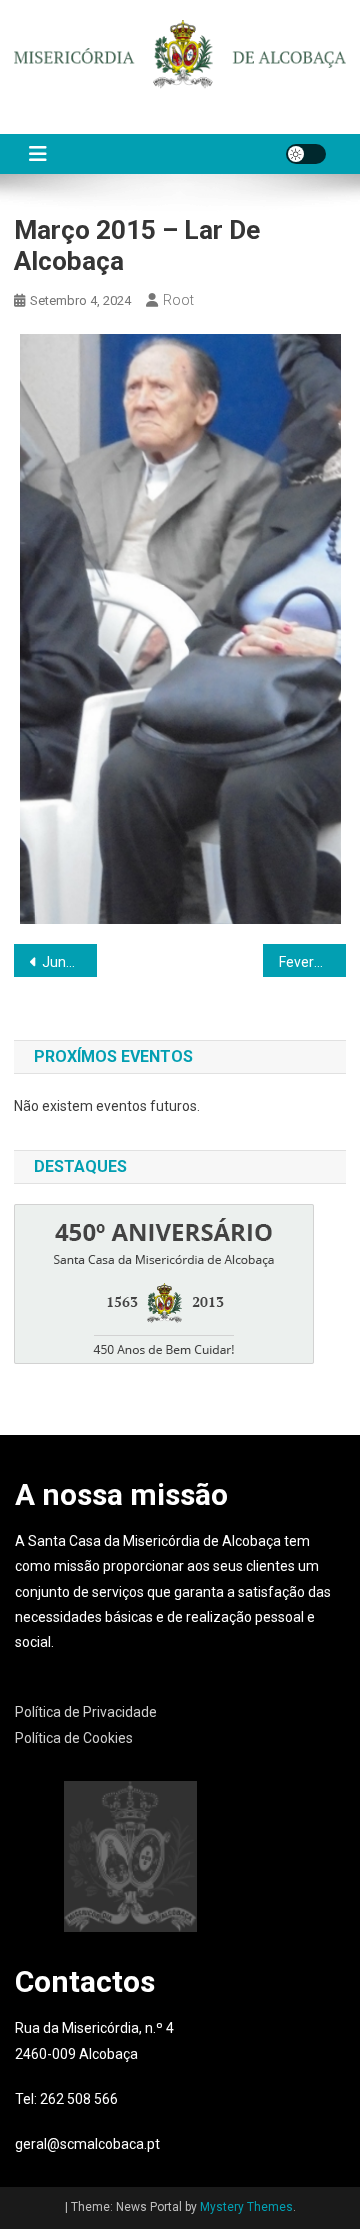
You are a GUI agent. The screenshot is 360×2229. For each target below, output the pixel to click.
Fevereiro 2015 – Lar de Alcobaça (312, 962)
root (178, 300)
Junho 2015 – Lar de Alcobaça (69, 962)
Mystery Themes (246, 2207)
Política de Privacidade (86, 1712)
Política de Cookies (74, 1738)
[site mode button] (306, 154)
